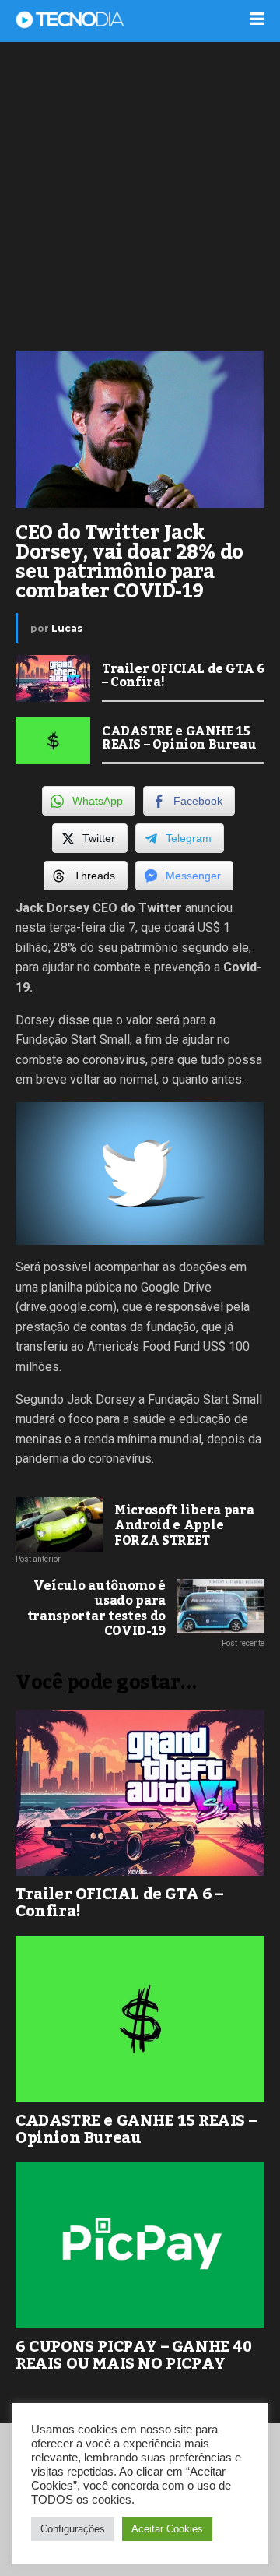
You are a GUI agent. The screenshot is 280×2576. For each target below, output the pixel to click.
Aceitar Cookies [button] (167, 2529)
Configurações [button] (73, 2529)
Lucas (67, 628)
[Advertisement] (140, 195)
